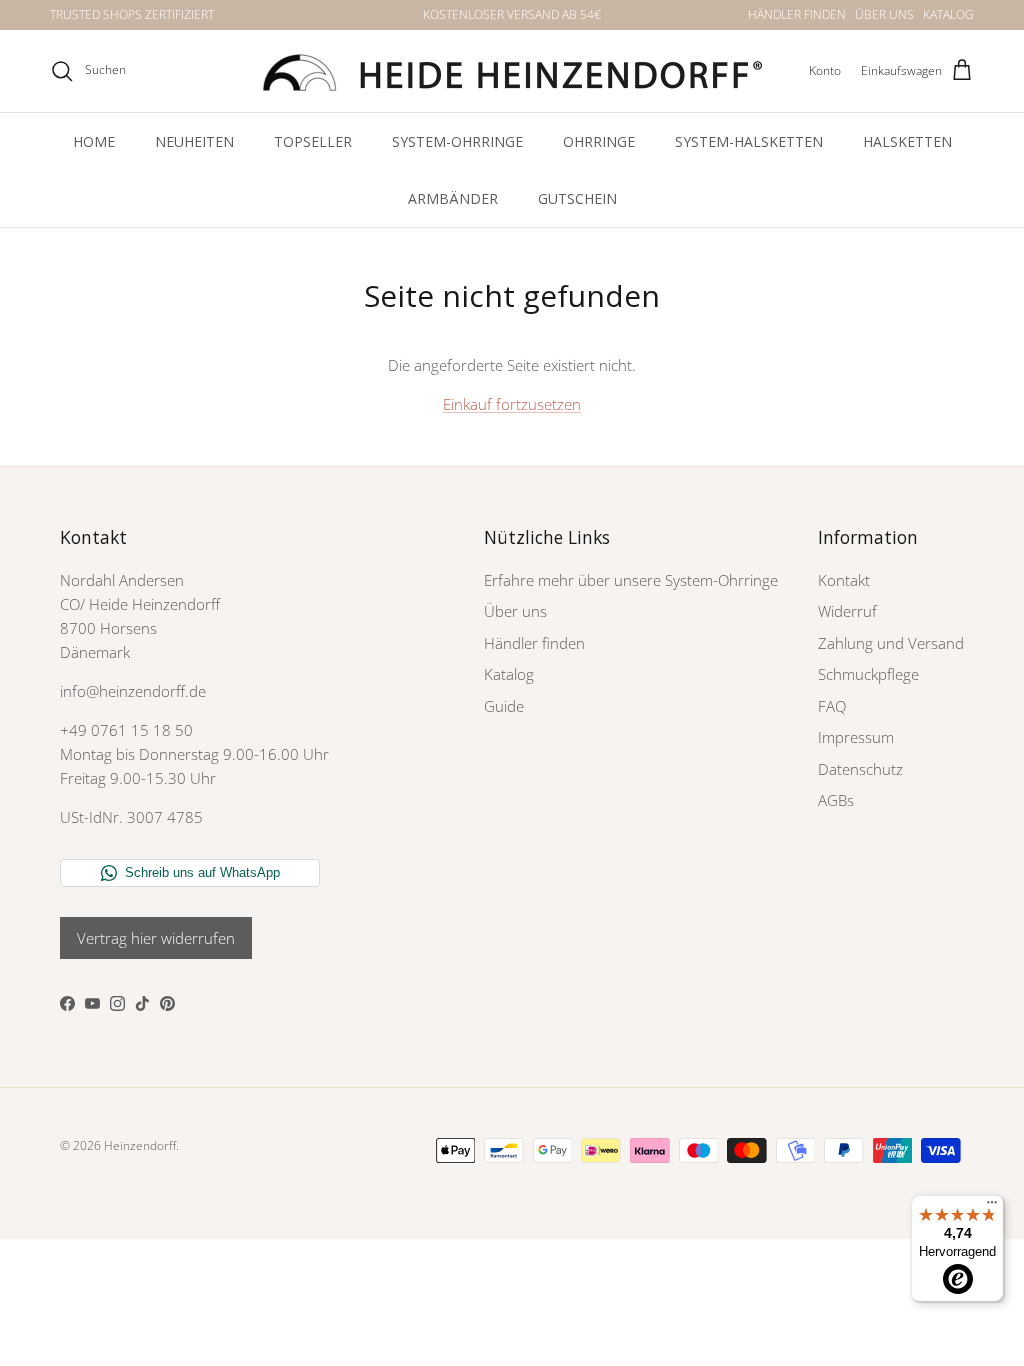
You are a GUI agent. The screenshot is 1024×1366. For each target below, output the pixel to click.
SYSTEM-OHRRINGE (457, 141)
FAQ (832, 706)
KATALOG (948, 14)
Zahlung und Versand (891, 643)
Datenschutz (860, 769)
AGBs (836, 800)
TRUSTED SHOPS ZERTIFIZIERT (132, 14)
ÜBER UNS (884, 14)
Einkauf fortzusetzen (512, 404)
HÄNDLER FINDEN (797, 14)
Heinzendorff (140, 1145)
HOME (94, 141)
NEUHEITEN (194, 141)
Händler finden (534, 643)
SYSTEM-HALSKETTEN (749, 141)
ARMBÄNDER (453, 198)
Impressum (856, 737)
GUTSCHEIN (577, 198)
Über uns (515, 611)
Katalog (509, 674)
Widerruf (847, 611)
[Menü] (992, 1207)
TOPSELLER (313, 141)
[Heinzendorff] (512, 71)
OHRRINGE (599, 141)
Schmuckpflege (868, 674)
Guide (504, 706)
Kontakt (844, 580)
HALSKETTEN (907, 141)
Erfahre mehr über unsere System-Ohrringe (631, 580)
